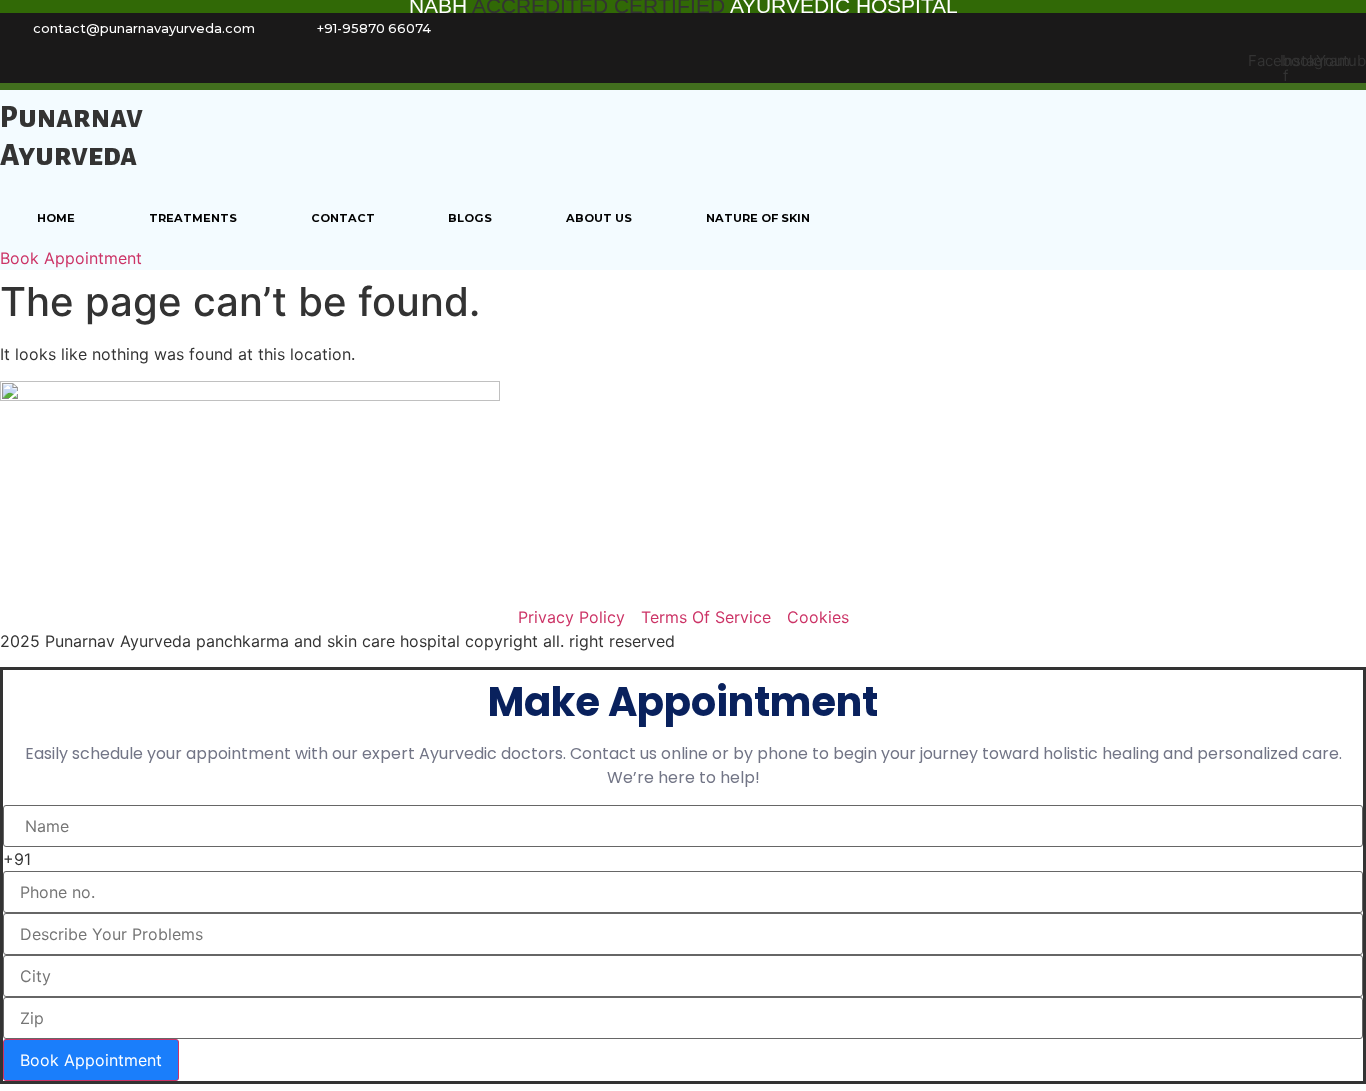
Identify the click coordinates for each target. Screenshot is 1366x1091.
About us (599, 218)
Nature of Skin (758, 218)
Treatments (193, 218)
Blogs (470, 218)
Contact (343, 218)
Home (56, 218)
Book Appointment (91, 1060)
